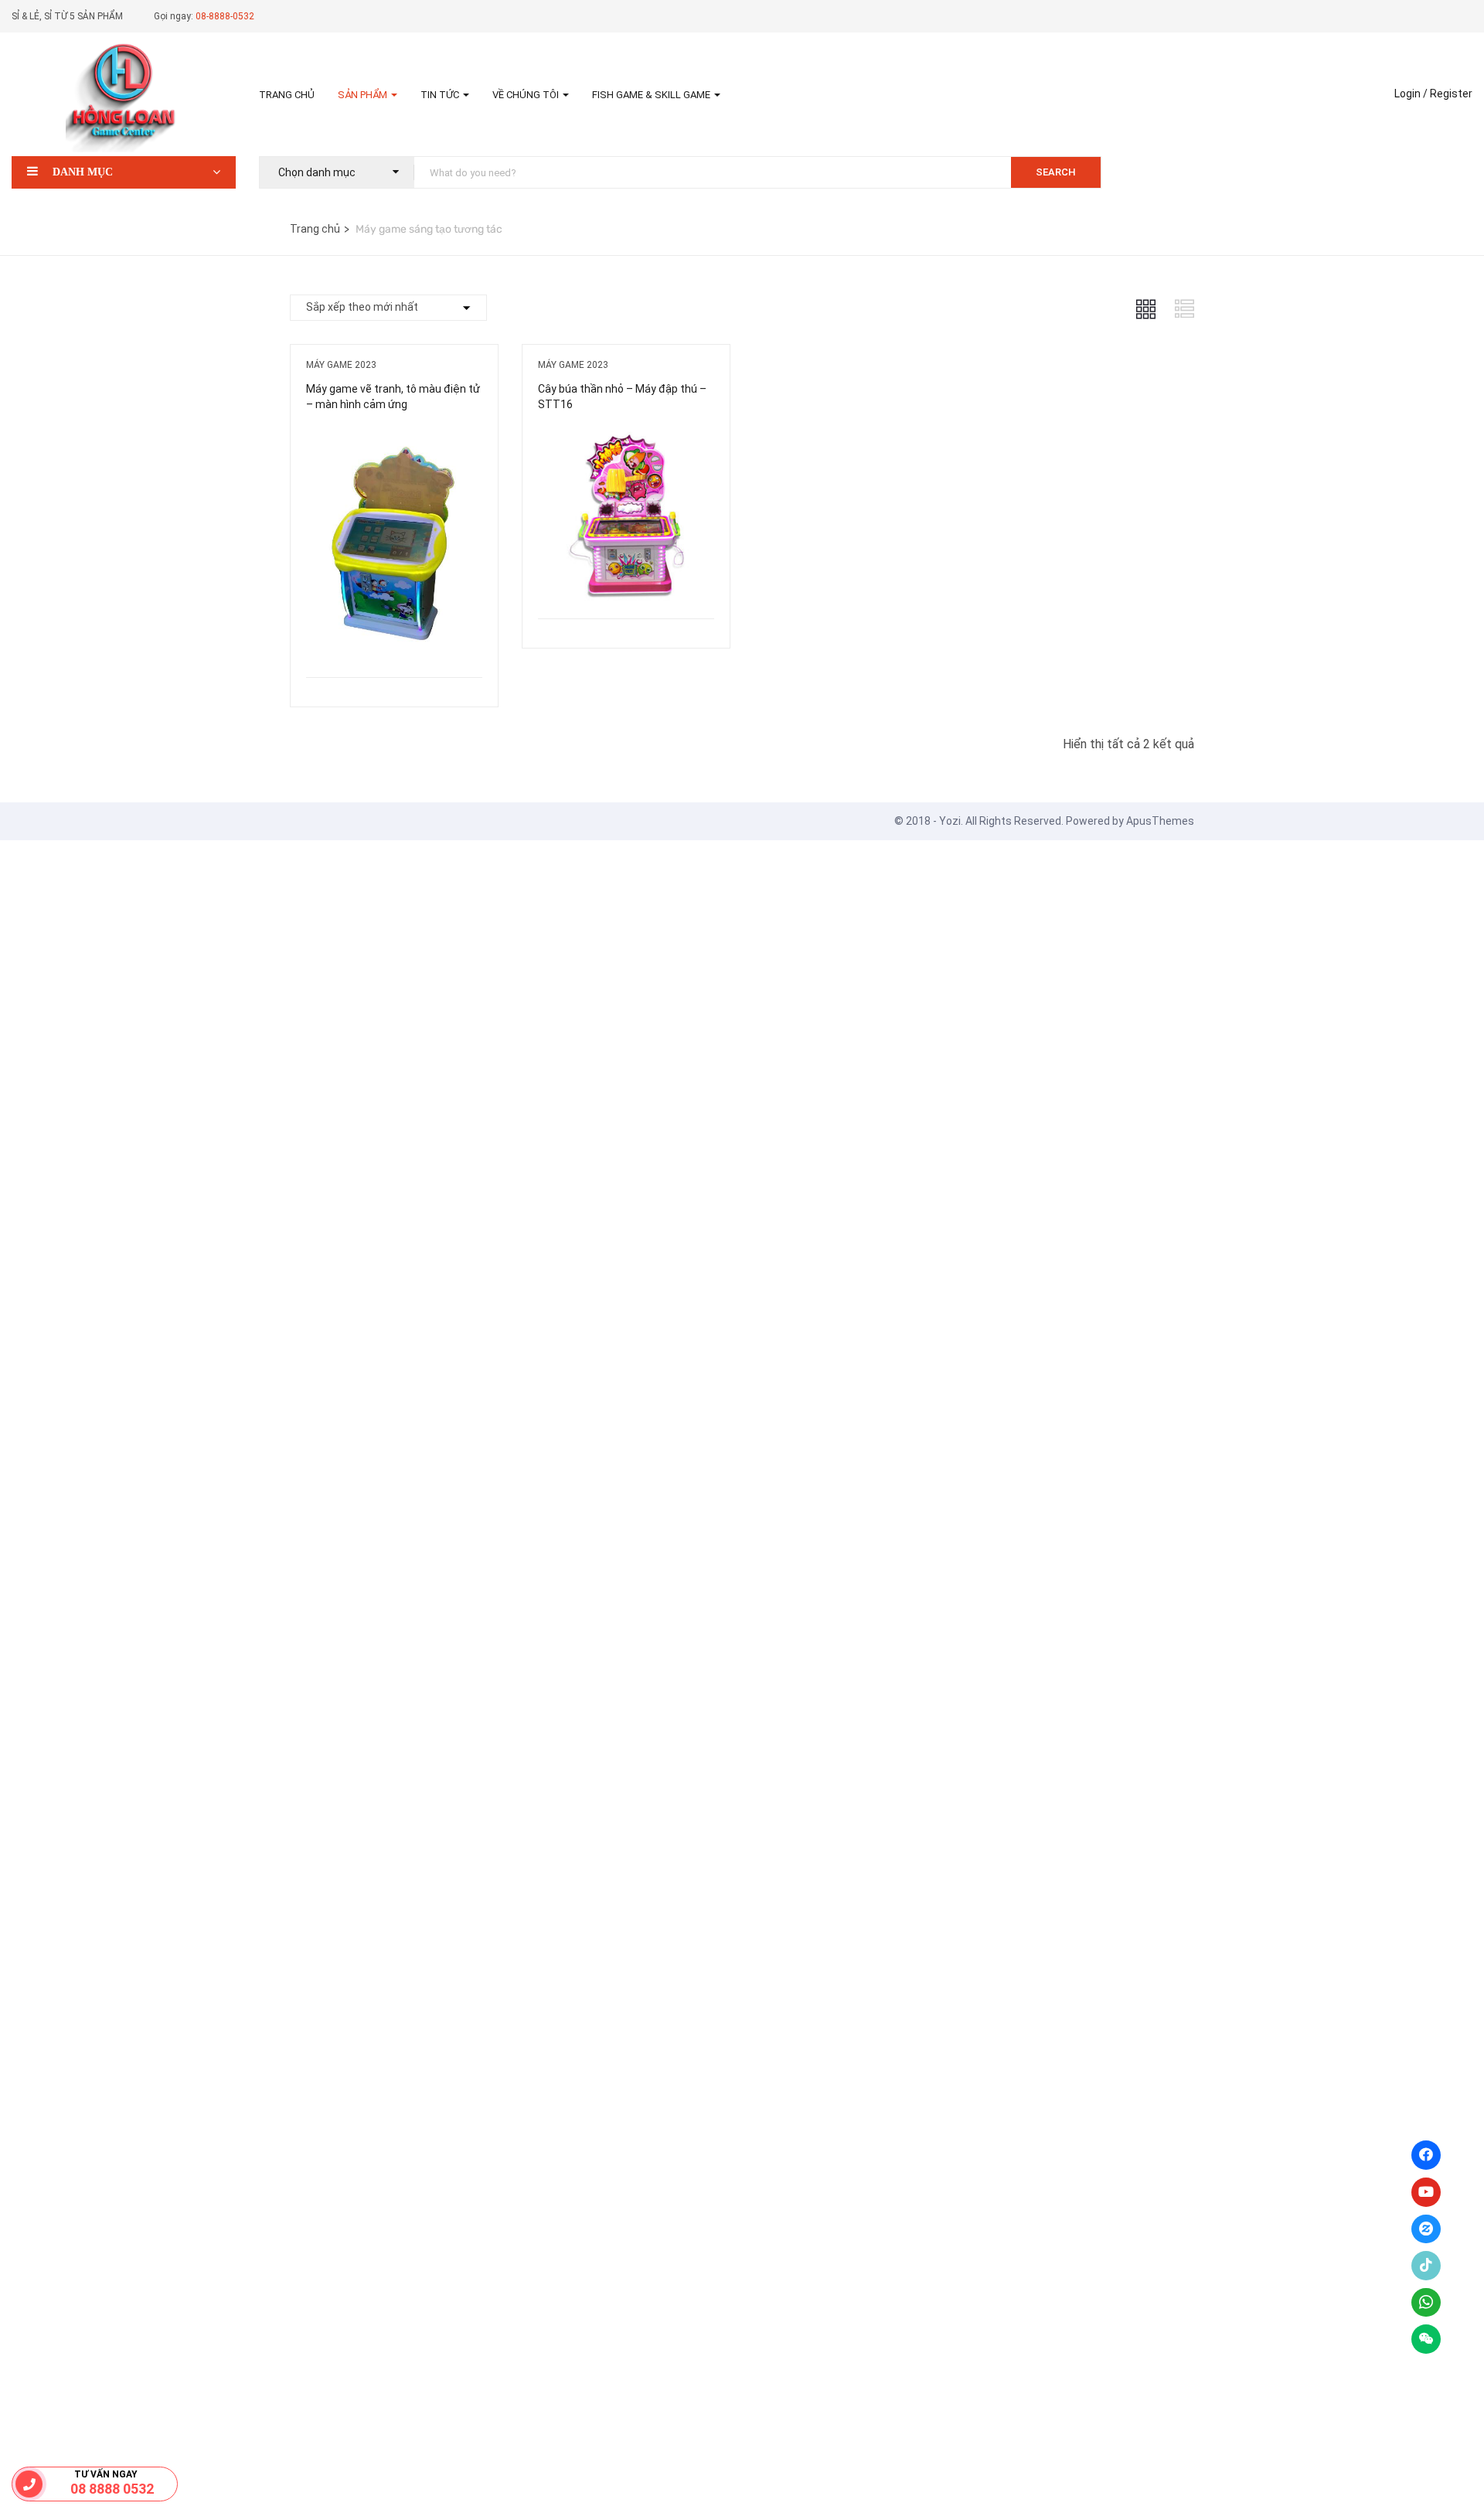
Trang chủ (287, 95)
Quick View (394, 638)
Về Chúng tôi (527, 95)
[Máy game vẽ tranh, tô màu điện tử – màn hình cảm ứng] (394, 438)
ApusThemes (1160, 821)
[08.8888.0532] (29, 2484)
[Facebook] (1426, 2155)
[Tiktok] (1426, 2266)
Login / (1411, 94)
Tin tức (441, 95)
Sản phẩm (364, 95)
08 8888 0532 (112, 2489)
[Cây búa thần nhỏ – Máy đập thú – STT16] (626, 438)
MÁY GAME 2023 (341, 365)
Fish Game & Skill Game (652, 95)
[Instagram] (1426, 2229)
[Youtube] (1426, 2192)
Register (1451, 94)
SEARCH (1056, 172)
